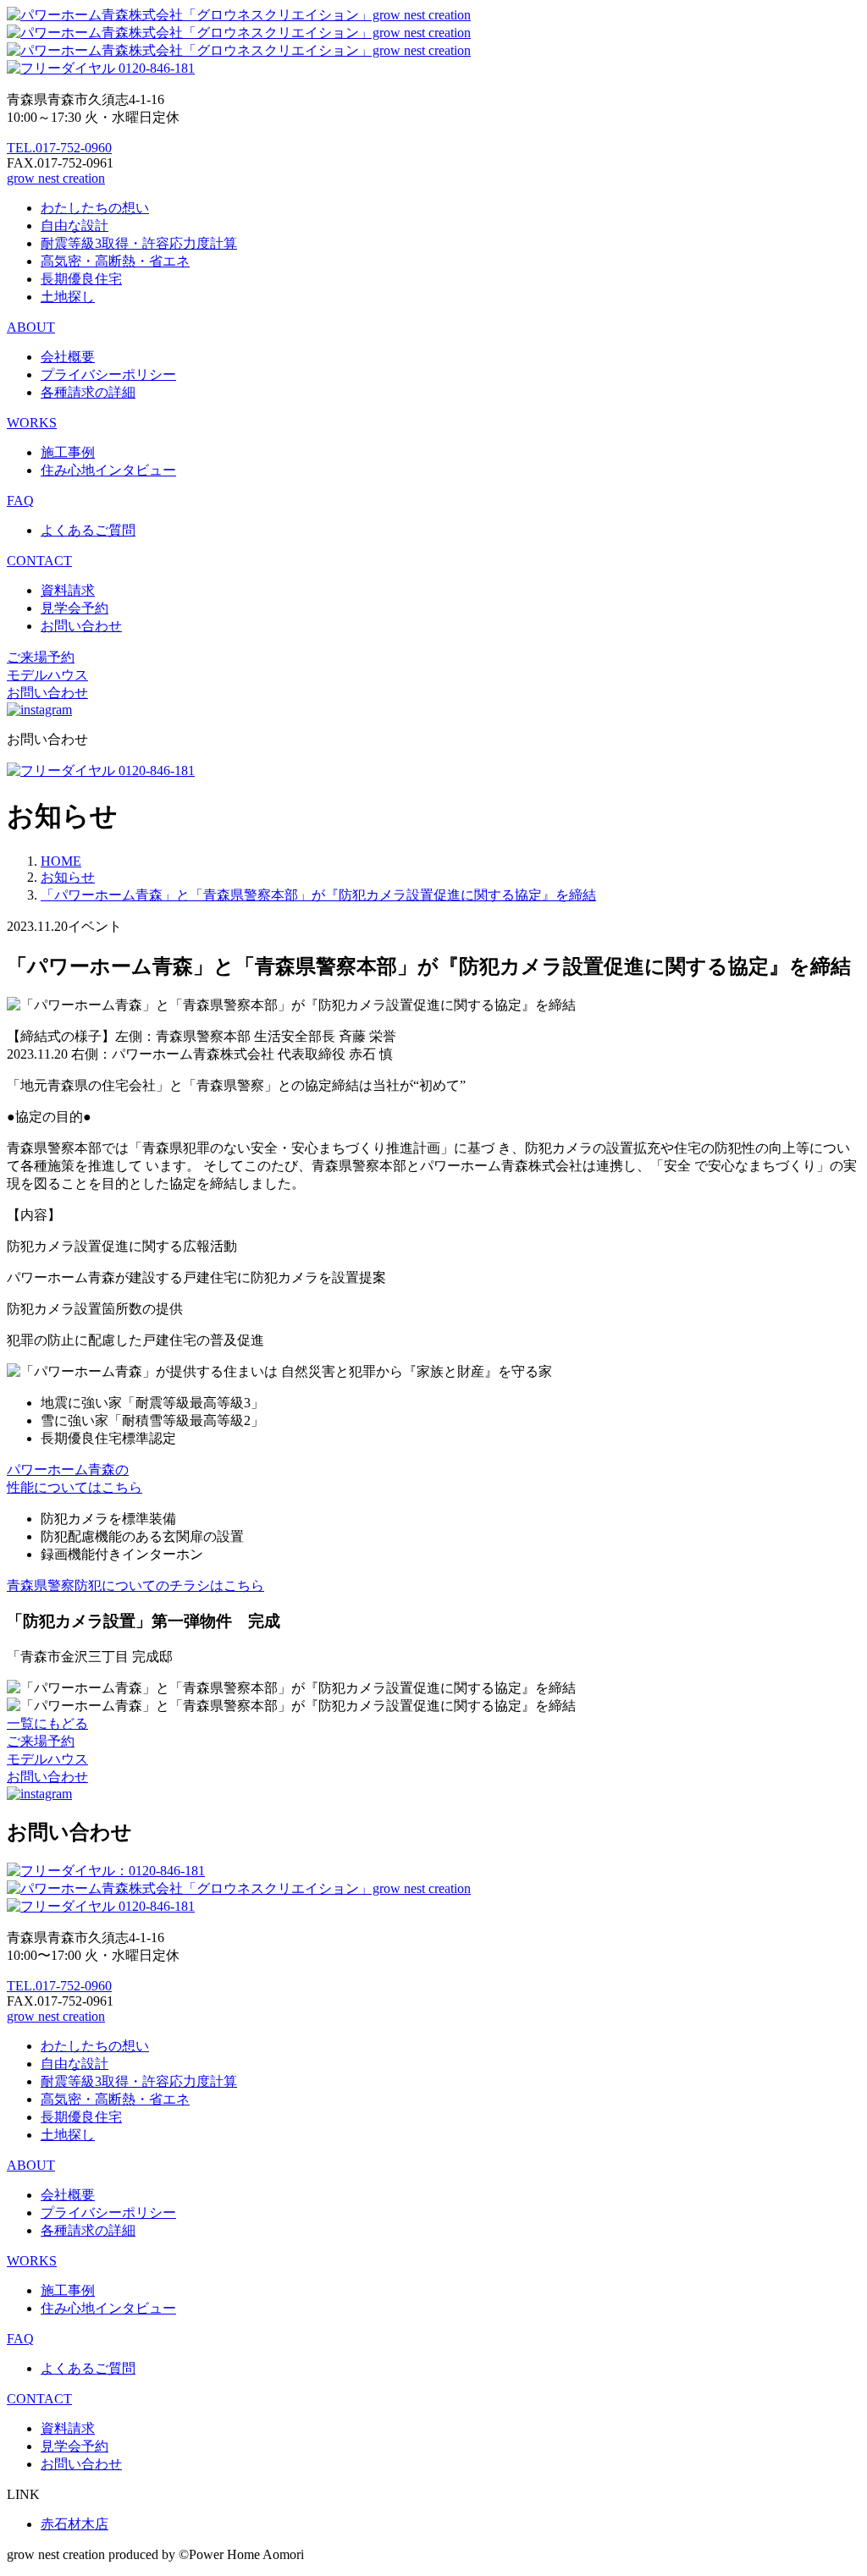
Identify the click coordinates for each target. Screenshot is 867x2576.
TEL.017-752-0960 (59, 148)
